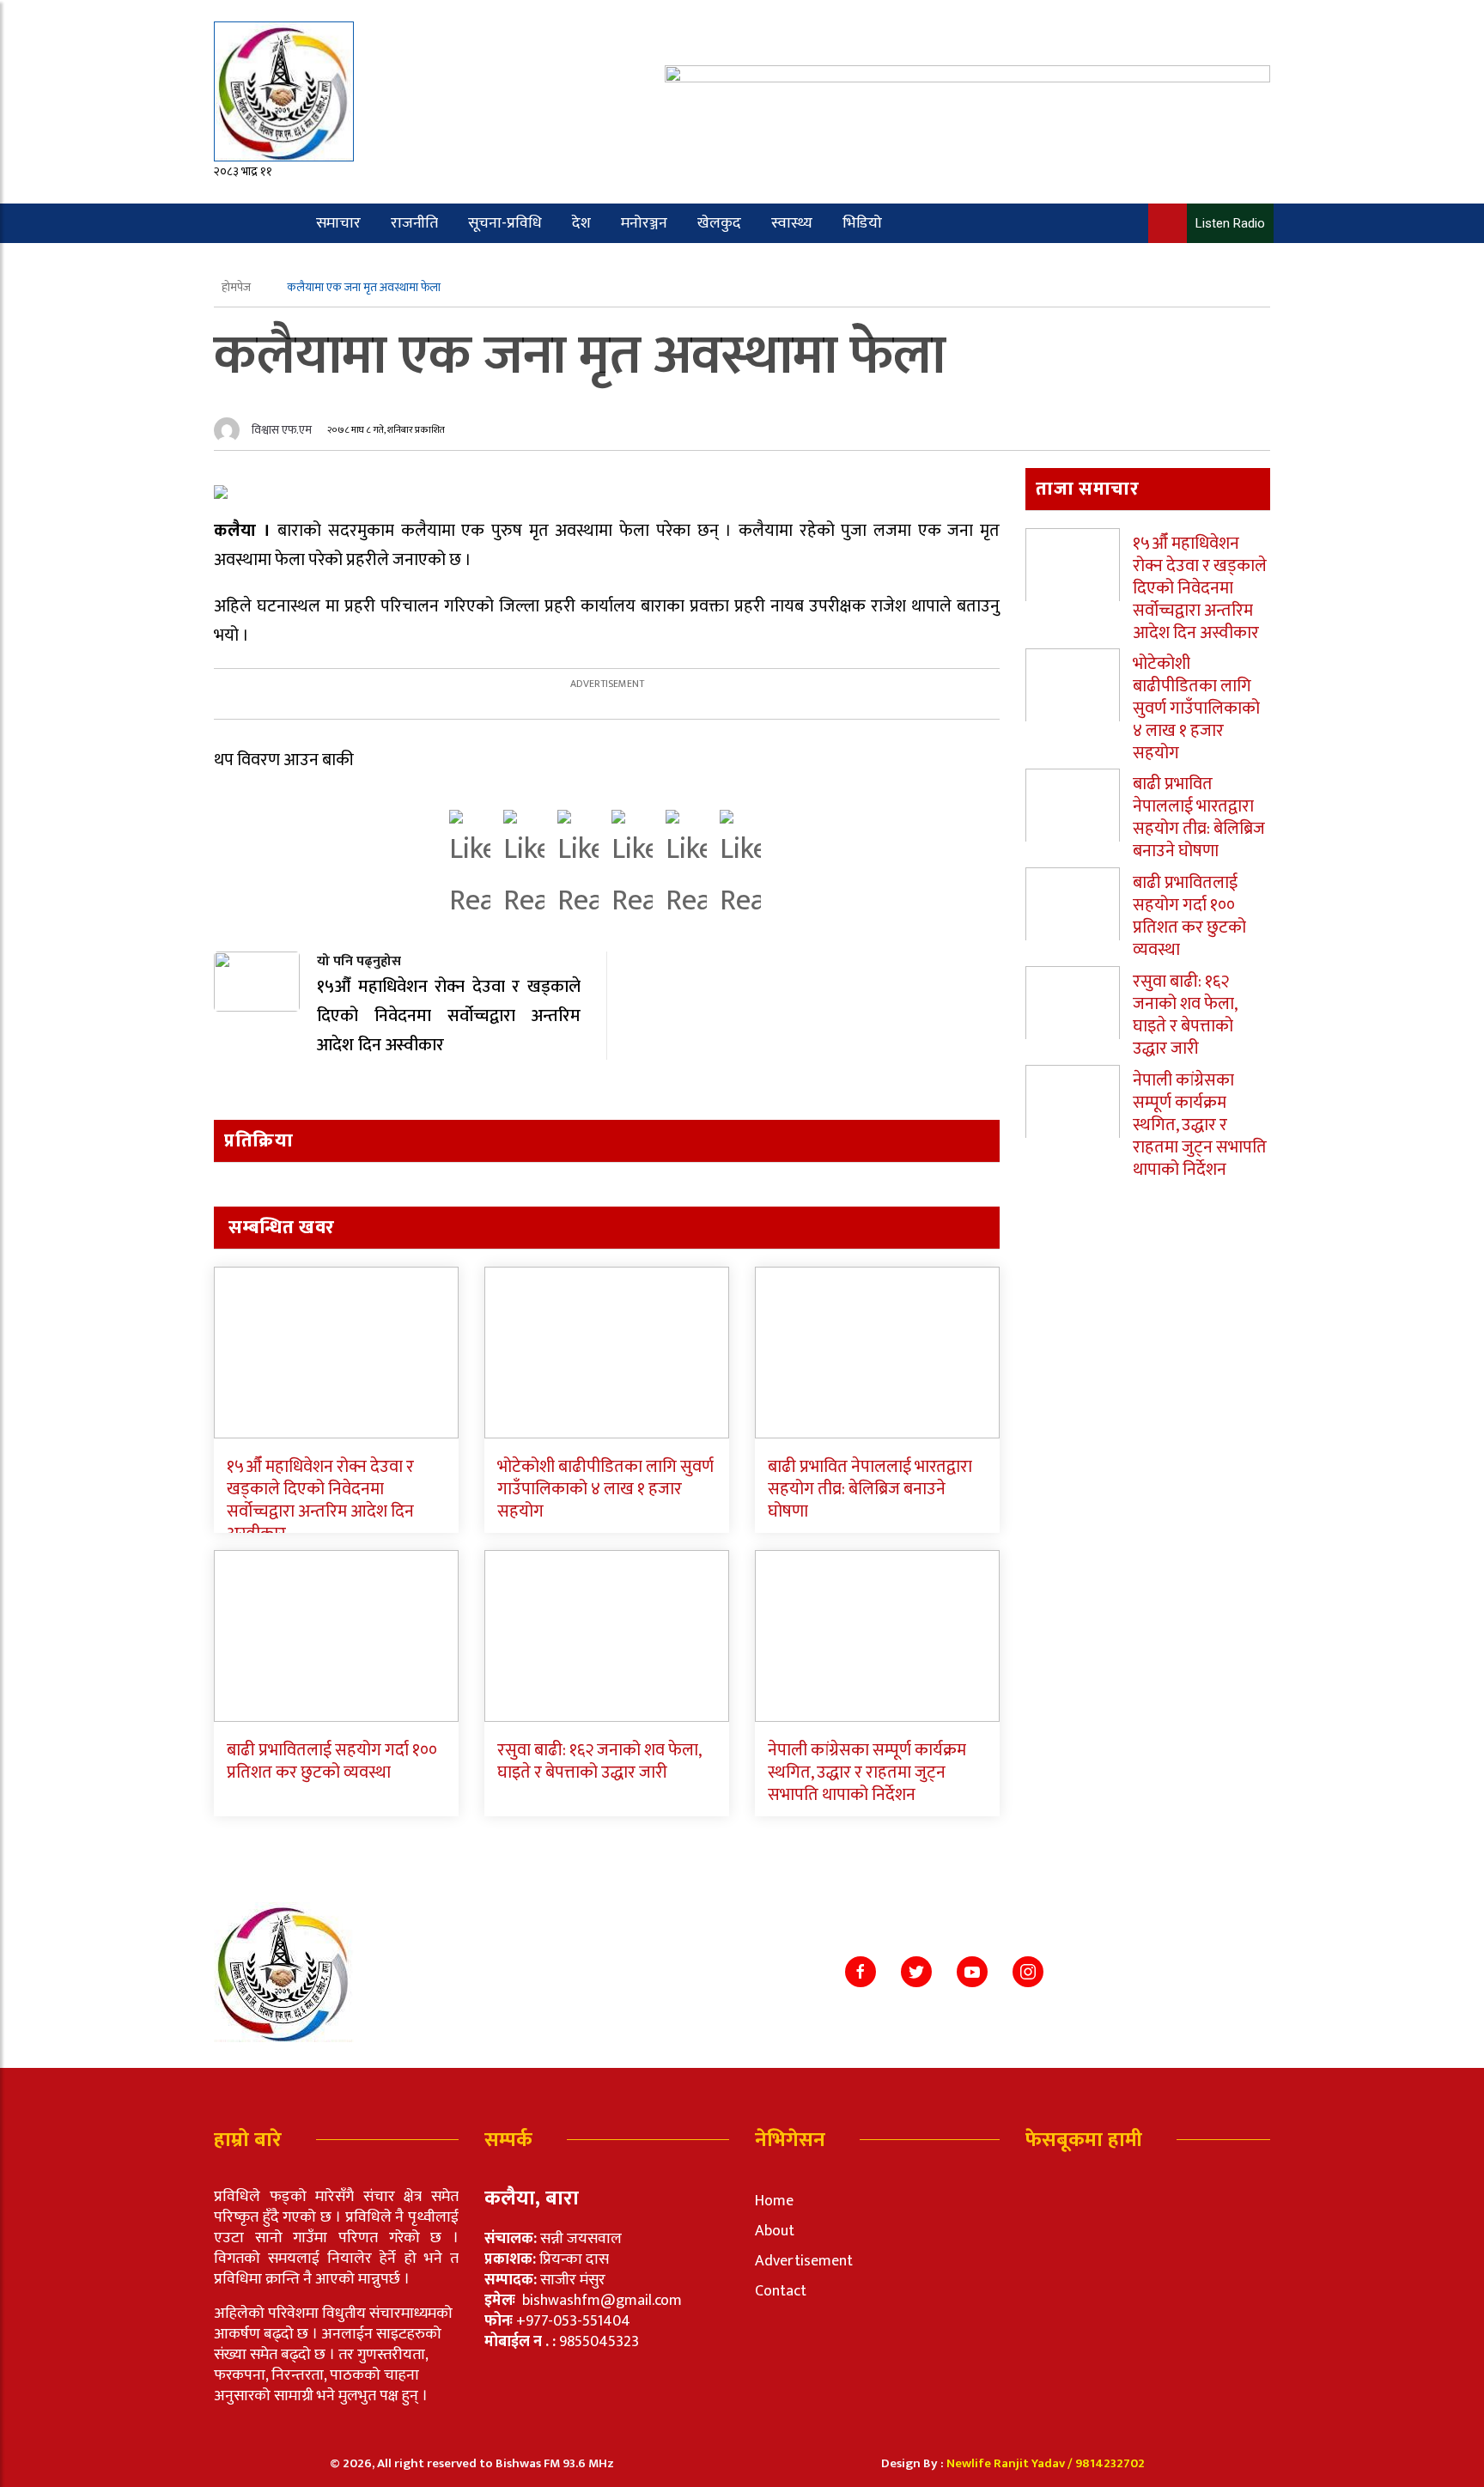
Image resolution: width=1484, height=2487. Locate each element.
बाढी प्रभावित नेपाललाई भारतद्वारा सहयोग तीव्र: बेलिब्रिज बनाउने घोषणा (870, 1489)
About (775, 2231)
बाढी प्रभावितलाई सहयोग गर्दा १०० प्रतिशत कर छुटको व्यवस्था (332, 1761)
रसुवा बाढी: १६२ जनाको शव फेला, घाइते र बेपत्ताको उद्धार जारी (599, 1761)
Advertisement (804, 2261)
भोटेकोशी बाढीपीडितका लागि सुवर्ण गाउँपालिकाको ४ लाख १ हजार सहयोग (605, 1489)
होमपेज (237, 287)
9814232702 (1110, 2463)
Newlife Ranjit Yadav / (1011, 2463)
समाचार (338, 223)
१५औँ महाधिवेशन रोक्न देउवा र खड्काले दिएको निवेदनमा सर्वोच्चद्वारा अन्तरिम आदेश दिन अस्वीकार (320, 1500)
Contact (781, 2291)
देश (581, 223)
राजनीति (414, 223)
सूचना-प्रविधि (505, 223)
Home (774, 2201)
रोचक (280, 263)
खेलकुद (719, 223)
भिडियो (862, 223)
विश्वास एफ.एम (282, 430)
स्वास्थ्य (792, 223)
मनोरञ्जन (644, 223)
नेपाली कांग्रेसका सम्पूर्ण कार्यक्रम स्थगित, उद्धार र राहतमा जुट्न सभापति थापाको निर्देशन (867, 1773)
